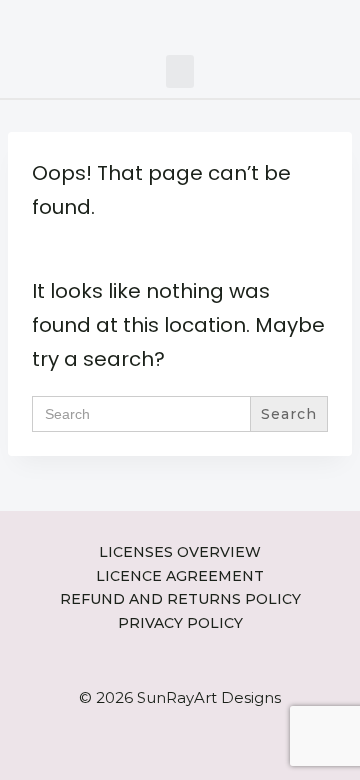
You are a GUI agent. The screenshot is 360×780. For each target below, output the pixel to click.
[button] (180, 71)
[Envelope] (195, 22)
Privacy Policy (180, 623)
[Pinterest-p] (164, 22)
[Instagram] (134, 22)
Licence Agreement (180, 576)
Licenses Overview (180, 552)
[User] (225, 22)
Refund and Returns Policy (180, 599)
